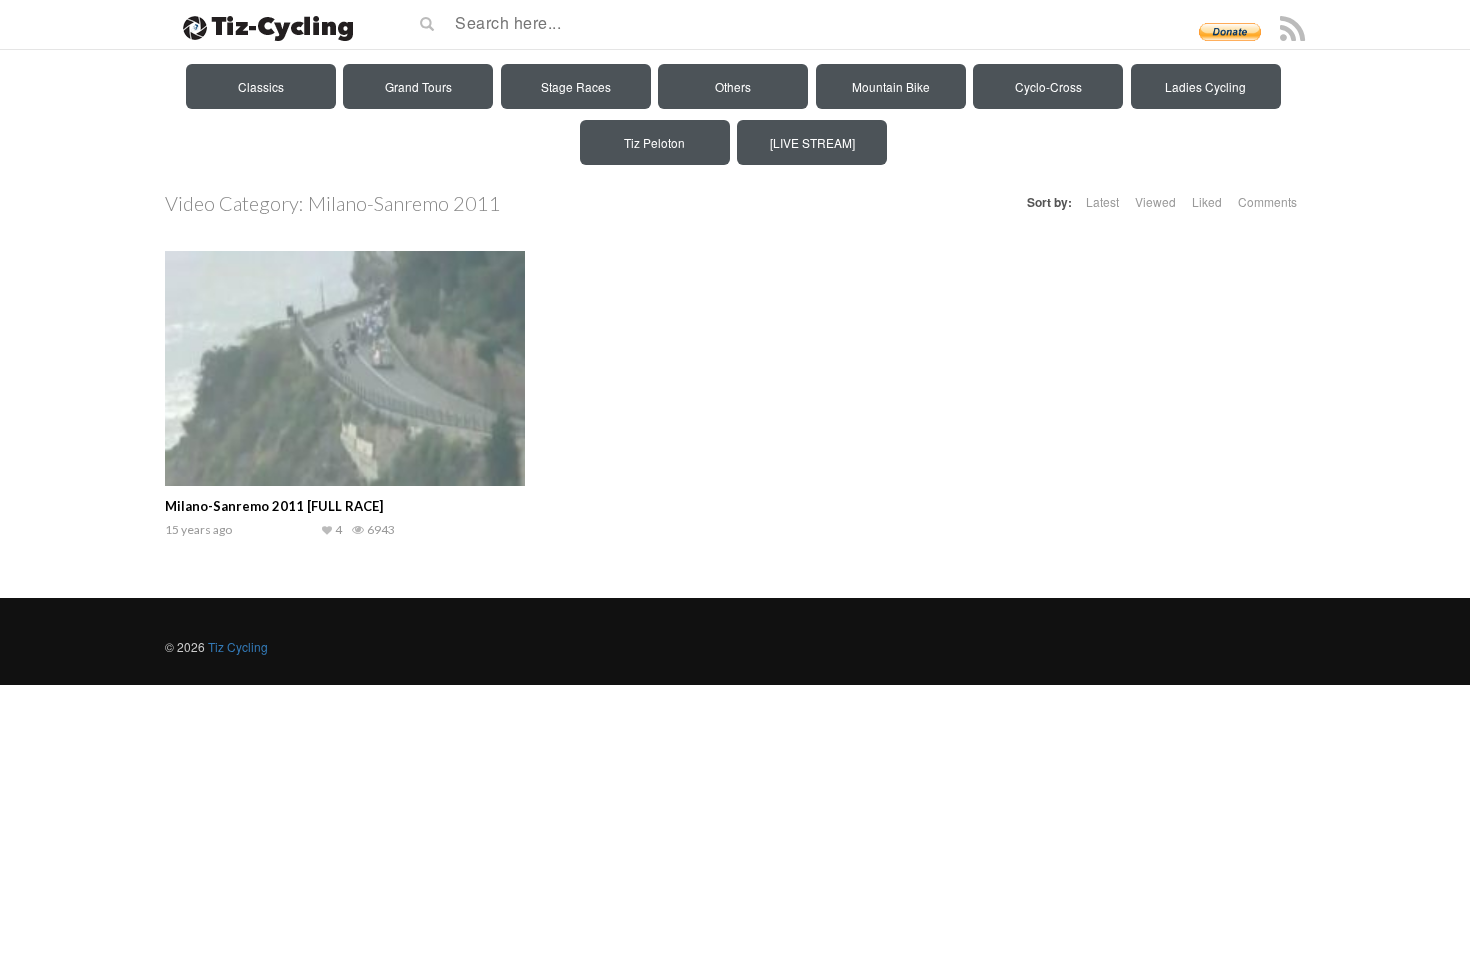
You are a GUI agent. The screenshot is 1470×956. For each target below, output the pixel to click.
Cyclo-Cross (1048, 86)
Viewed (1155, 201)
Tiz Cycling (238, 646)
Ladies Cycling (1205, 86)
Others (733, 86)
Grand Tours (418, 86)
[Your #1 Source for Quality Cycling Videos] (262, 25)
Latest (1102, 201)
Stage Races (576, 86)
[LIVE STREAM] (812, 142)
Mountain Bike (891, 86)
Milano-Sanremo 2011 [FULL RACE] (274, 506)
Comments (1267, 201)
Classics (261, 86)
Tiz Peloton (654, 142)
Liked (1207, 201)
